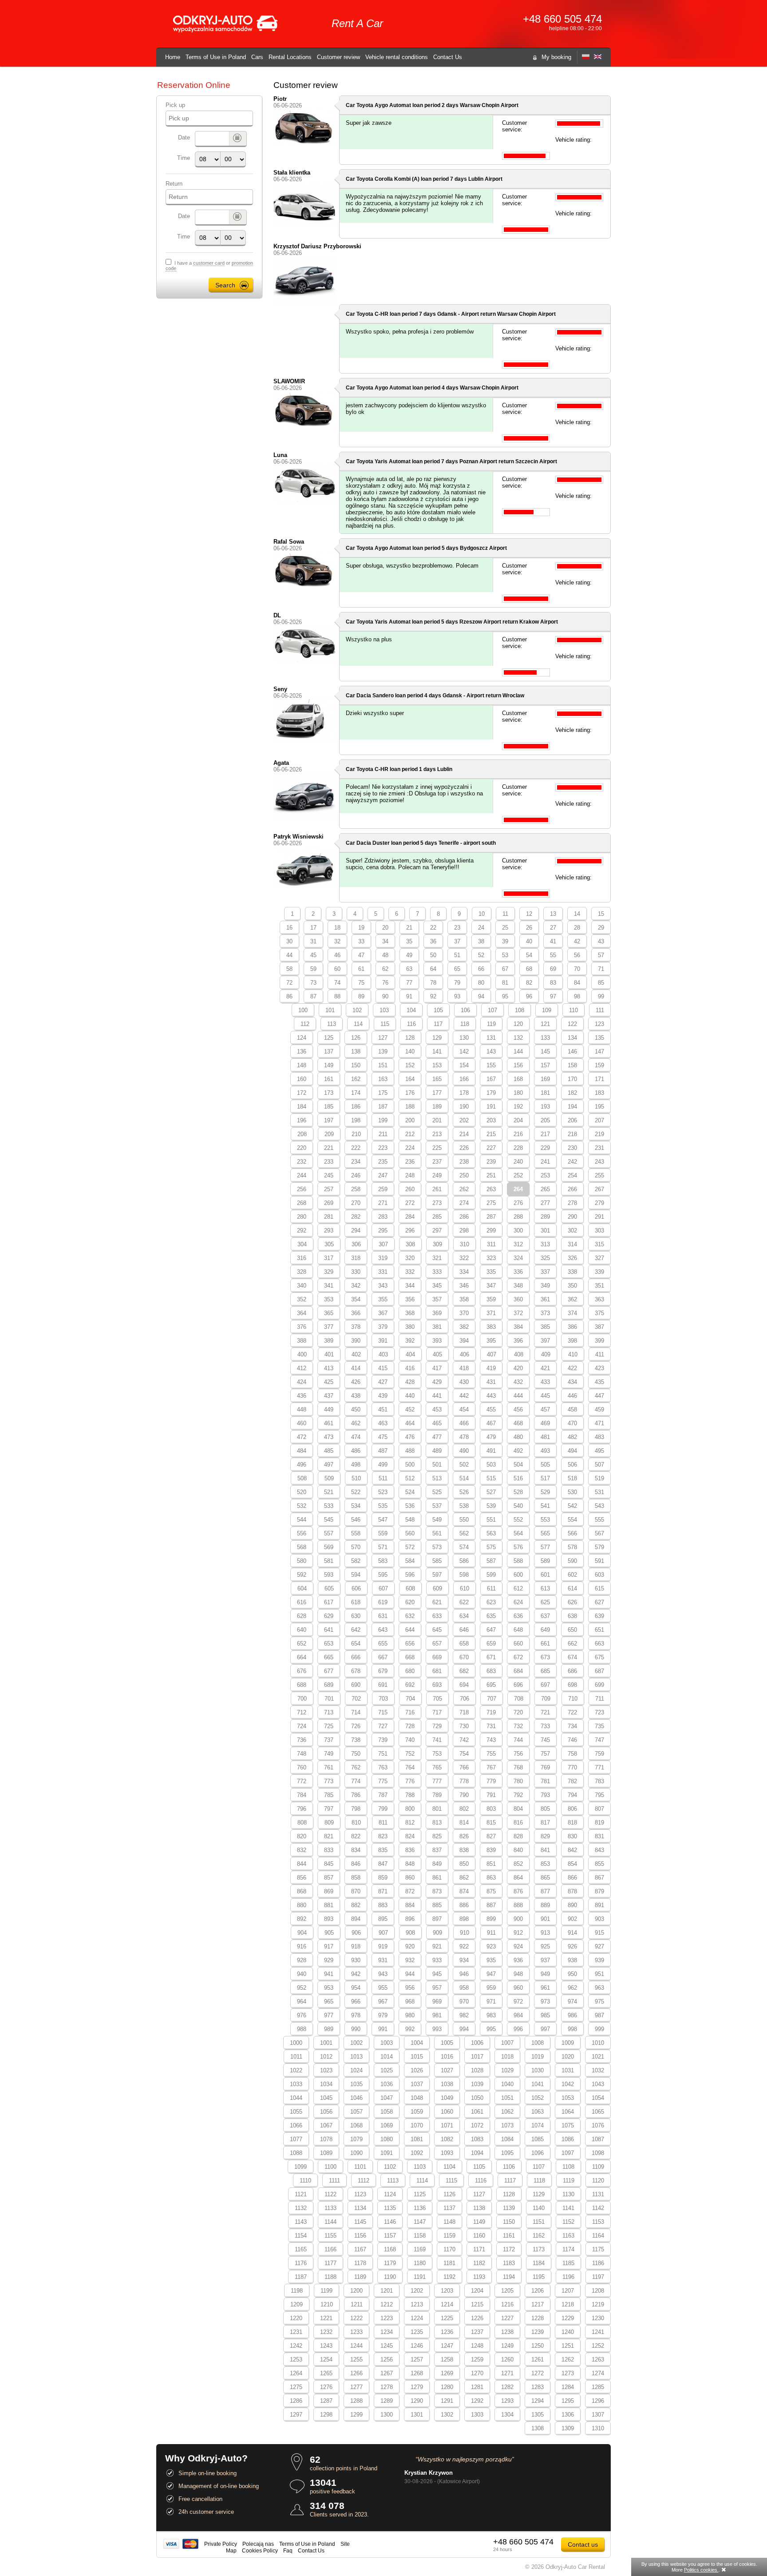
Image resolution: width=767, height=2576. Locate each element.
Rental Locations (290, 57)
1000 (296, 2043)
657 (437, 1644)
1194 (509, 2277)
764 (410, 1767)
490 (464, 1451)
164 (410, 1079)
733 (545, 1726)
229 (545, 1148)
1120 (598, 2180)
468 (518, 1423)
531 (599, 1492)
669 (437, 1657)
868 (302, 1891)
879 (599, 1891)
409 (546, 1354)
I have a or (209, 266)
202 (464, 1120)
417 (437, 1368)
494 (572, 1451)
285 (437, 1217)
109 (547, 1010)
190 (464, 1107)
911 (491, 1933)
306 (356, 1244)
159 (599, 1065)
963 (599, 1988)
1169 (420, 2249)
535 (383, 1506)
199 (383, 1120)
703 (383, 1699)
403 (383, 1354)
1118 (539, 2180)
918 (356, 1946)
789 (437, 1795)
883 (383, 1905)
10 (482, 914)
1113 (393, 2180)
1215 (477, 2304)
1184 (539, 2263)
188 (410, 1107)
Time (184, 158)
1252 (598, 2346)
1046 (356, 2098)
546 (356, 1520)
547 (383, 1520)
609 (437, 1588)
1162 (539, 2236)
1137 (449, 2208)
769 (545, 1767)
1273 (568, 2373)
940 (302, 1974)
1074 (538, 2125)
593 (329, 1575)
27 (553, 928)
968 (410, 2002)
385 (545, 1327)
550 (464, 1520)
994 (464, 2029)
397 (545, 1341)
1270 (477, 2373)
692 (410, 1685)
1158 (420, 2236)
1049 (447, 2098)
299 (491, 1230)
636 (518, 1616)
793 (545, 1795)
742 (464, 1740)
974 (572, 2002)
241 (545, 1162)
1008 (538, 2043)
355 (383, 1299)
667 (383, 1657)
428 (410, 1382)
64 (433, 969)
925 (545, 1946)
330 (356, 1272)
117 (438, 1024)
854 (572, 1864)
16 (289, 928)
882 (356, 1905)
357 (437, 1299)
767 (491, 1767)
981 (437, 2015)
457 (545, 1409)
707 (492, 1699)
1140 (539, 2208)
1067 (326, 2125)
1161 (509, 2236)
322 (464, 1258)
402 (356, 1354)
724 (302, 1726)
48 (385, 955)
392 (410, 1341)
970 (464, 2002)
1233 (356, 2332)
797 (329, 1809)
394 (464, 1341)
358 (464, 1299)
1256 (387, 2359)
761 (329, 1767)
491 (491, 1451)
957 (437, 1988)
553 (545, 1520)
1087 (598, 2139)
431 (491, 1382)
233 (329, 1162)
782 (572, 1781)
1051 (507, 2098)
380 (410, 1327)
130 (464, 1038)
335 (491, 1272)
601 (545, 1575)
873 (437, 1891)
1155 (330, 2236)
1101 (360, 2167)
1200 (356, 2291)
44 (289, 955)
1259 (477, 2359)
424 (302, 1382)
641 (329, 1630)
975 (599, 2002)
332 (410, 1272)
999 (599, 2029)
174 (356, 1093)
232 (302, 1162)
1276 (326, 2387)
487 (383, 1451)
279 (599, 1203)
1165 (301, 2249)
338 (572, 1272)
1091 (387, 2153)
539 (491, 1506)
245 (329, 1175)
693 (437, 1685)
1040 (507, 2084)
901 (545, 1919)
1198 (297, 2291)
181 (545, 1093)
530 (572, 1492)
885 (437, 1905)
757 (545, 1754)
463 (383, 1423)
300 (518, 1230)
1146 (390, 2222)
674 (572, 1657)
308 (410, 1244)
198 (356, 1120)
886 (464, 1905)
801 (437, 1809)
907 (383, 1933)
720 (518, 1712)
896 (410, 1919)
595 (383, 1575)
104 (411, 1010)
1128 (509, 2194)
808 (302, 1823)
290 (572, 1217)
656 (410, 1644)
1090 (356, 2153)
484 (302, 1451)
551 (491, 1520)
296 (410, 1230)
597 (437, 1575)
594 (356, 1575)
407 (492, 1354)
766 (464, 1767)
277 (545, 1203)
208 (302, 1134)
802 (464, 1809)
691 (383, 1685)
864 (518, 1878)
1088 (296, 2153)
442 (464, 1396)
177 (437, 1093)
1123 (360, 2194)
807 (599, 1809)
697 (545, 1685)
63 (409, 969)
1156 (360, 2236)
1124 (390, 2194)
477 (437, 1437)
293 (329, 1230)
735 (599, 1726)
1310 (598, 2428)
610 (465, 1588)
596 (410, 1575)
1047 (387, 2098)
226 (464, 1148)
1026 (417, 2070)
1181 (449, 2263)
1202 (417, 2291)
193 (545, 1107)
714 (356, 1712)
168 (518, 1079)
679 (383, 1671)
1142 (598, 2208)
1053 (568, 2098)
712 (302, 1712)
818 (572, 1823)
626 (572, 1602)
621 (437, 1602)
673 (545, 1657)
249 (437, 1175)
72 (289, 983)
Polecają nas (258, 2544)
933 (437, 1960)
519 (599, 1478)
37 (457, 941)
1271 (507, 2373)
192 (518, 1107)
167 (491, 1079)
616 (302, 1602)
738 (356, 1740)
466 (464, 1423)
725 (329, 1726)
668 (410, 1657)
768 (518, 1767)
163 (383, 1079)
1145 (360, 2222)
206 (572, 1120)
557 (329, 1533)
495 (599, 1451)
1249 (507, 2346)
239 (491, 1162)
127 (383, 1038)
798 (356, 1809)
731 (491, 1726)
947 (491, 1974)
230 (572, 1148)
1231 (296, 2332)
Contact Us (448, 57)
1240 (568, 2332)
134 (572, 1038)
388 (302, 1341)
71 (601, 969)
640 (302, 1630)
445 (545, 1396)
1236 (447, 2332)
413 (329, 1368)
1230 (598, 2318)
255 (599, 1175)
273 (437, 1203)
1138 (479, 2208)
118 (465, 1024)
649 (545, 1630)
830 (572, 1836)
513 (437, 1478)
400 (302, 1354)
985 (545, 2015)
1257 (417, 2359)
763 (383, 1767)
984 (518, 2015)
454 (464, 1409)
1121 (301, 2194)
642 (356, 1630)
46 (337, 955)
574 (464, 1547)
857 (329, 1878)
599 (491, 1575)
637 (545, 1616)
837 (437, 1850)
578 (572, 1547)
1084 (507, 2139)
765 (437, 1767)
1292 (477, 2401)
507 (599, 1465)
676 (302, 1671)
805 (545, 1809)
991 (383, 2029)
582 (356, 1561)
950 (572, 1974)
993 (437, 2029)
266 (572, 1189)
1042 (568, 2084)
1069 (387, 2125)
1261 (538, 2359)
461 (329, 1423)
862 (464, 1878)
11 (505, 914)
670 (464, 1657)
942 (356, 1974)
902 (572, 1919)
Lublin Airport (485, 179)
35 (409, 941)
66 (481, 969)
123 (599, 1024)
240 (518, 1162)
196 (302, 1120)
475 (383, 1437)
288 (518, 1217)
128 (410, 1038)
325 (545, 1258)
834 (356, 1850)
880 (302, 1905)
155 (491, 1065)
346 (464, 1286)
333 (437, 1272)
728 (410, 1726)
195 (599, 1107)
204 (518, 1120)
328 (302, 1272)
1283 (538, 2387)
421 (545, 1368)
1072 (477, 2125)
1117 (510, 2180)
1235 (417, 2332)
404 (410, 1354)
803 (491, 1809)
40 (529, 941)
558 (356, 1533)
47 (361, 955)
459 (599, 1409)
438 (356, 1396)
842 (572, 1850)
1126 (449, 2194)
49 (409, 955)
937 (545, 1960)
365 (329, 1313)
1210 (327, 2304)
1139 (509, 2208)
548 (410, 1520)
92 (433, 996)
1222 (356, 2318)
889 (545, 1905)
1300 (387, 2415)
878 (572, 1891)
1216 (507, 2304)
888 (518, 1905)
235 (383, 1162)
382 (464, 1327)
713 (329, 1712)
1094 (477, 2153)
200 (410, 1120)
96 (529, 996)
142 (464, 1051)
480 (518, 1437)
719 (491, 1712)
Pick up (175, 105)
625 (545, 1602)
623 (491, 1602)
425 (329, 1382)
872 (410, 1891)
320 (410, 1258)
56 (577, 955)
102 (357, 1010)
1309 (568, 2428)
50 (433, 955)
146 (572, 1051)
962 (572, 1988)
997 (545, 2029)
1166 (330, 2249)
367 (383, 1313)
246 (356, 1175)
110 (573, 1010)
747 (599, 1740)
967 (383, 2002)
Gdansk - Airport (458, 314)
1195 (539, 2277)
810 (356, 1823)
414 (356, 1368)
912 (518, 1933)
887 (491, 1905)
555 (599, 1520)
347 (491, 1286)
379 (383, 1327)
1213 (417, 2304)
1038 (447, 2084)
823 (383, 1836)
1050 (477, 2098)
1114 (422, 2180)
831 (599, 1836)
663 (599, 1644)
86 (289, 996)
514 (464, 1478)
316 (302, 1258)
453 (437, 1409)
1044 (296, 2098)
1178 (360, 2263)
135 (599, 1038)
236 (410, 1162)
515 (491, 1478)
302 (572, 1230)
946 (464, 1974)
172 (302, 1093)
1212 (387, 2304)
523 (383, 1492)
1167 (360, 2249)
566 (572, 1533)
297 (437, 1230)
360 (518, 1299)
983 (491, 2015)
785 (329, 1795)
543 (599, 1506)
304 (302, 1244)
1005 (447, 2043)
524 (410, 1492)
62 (385, 969)
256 (302, 1189)
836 (410, 1850)
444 (518, 1396)
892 (302, 1919)
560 (410, 1533)
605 (329, 1588)
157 (545, 1065)
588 (518, 1561)
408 (519, 1354)
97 (553, 996)
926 (572, 1946)
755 (491, 1754)
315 (599, 1244)
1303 (477, 2415)
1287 (326, 2401)
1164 (598, 2236)
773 (329, 1781)
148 (302, 1065)
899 (491, 1919)
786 (356, 1795)
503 (491, 1465)
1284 (568, 2387)
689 (329, 1685)
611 (491, 1588)
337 (545, 1272)
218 (572, 1134)
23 (457, 928)
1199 (326, 2291)
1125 (420, 2194)
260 (410, 1189)
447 (599, 1396)
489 (437, 1451)
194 (572, 1107)
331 (383, 1272)
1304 (507, 2415)
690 (356, 1685)
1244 (356, 2346)
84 (577, 983)
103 (384, 1010)
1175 (598, 2249)
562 (464, 1533)
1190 (390, 2277)
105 (438, 1010)
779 (491, 1781)
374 (572, 1313)
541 (545, 1506)
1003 (387, 2043)
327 (599, 1258)
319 (383, 1258)
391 (383, 1341)
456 (518, 1409)
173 (329, 1093)
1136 (420, 2208)
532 (302, 1506)
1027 (447, 2070)
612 (518, 1588)
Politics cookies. (701, 2570)
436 (302, 1396)
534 (356, 1506)
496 (302, 1465)
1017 (477, 2057)
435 (599, 1382)
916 (302, 1946)
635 (491, 1616)
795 (599, 1795)
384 (518, 1327)
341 (329, 1286)
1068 (356, 2125)
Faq (288, 2550)
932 (410, 1960)
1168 (390, 2249)
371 (491, 1313)
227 (491, 1148)
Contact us (583, 2544)
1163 (568, 2236)
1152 (568, 2222)
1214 (447, 2304)
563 (491, 1533)
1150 (509, 2222)
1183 (509, 2263)
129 (437, 1038)
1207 (568, 2291)
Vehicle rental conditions (397, 57)
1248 (477, 2346)
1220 (296, 2318)
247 (383, 1175)
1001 (326, 2043)
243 (599, 1162)
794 (572, 1795)
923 (491, 1946)
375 (599, 1313)
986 (572, 2015)
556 (302, 1533)
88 (337, 996)
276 (518, 1203)
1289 (387, 2401)
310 (465, 1244)
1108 (568, 2167)
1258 (447, 2359)
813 (437, 1823)
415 (383, 1368)
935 (491, 1960)
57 (601, 955)
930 (356, 1960)
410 (573, 1354)
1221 (326, 2318)
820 (302, 1836)
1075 (568, 2125)
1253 (296, 2359)
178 (464, 1093)
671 (491, 1657)
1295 (568, 2401)
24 (481, 928)
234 (356, 1162)
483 (599, 1437)
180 (518, 1093)
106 (465, 1010)
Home (173, 57)
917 (329, 1946)
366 (356, 1313)
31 (313, 941)
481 (545, 1437)
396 (518, 1341)
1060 (447, 2112)
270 (356, 1203)
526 (464, 1492)
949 (545, 1974)
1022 (296, 2070)
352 (302, 1299)
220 (302, 1148)
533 (329, 1506)
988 (302, 2029)
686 (572, 1671)
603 (599, 1575)
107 (492, 1010)
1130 (568, 2194)
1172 (509, 2249)
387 (599, 1327)
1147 (420, 2222)
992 (410, 2029)
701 (329, 1699)
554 (572, 1520)
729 (437, 1726)
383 (491, 1327)
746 (572, 1740)
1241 (598, 2332)
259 (383, 1189)
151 (383, 1065)
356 (410, 1299)
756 (518, 1754)
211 (383, 1134)
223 (383, 1148)
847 (383, 1864)
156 (518, 1065)
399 (599, 1341)
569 (329, 1547)
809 (329, 1823)
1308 (538, 2428)
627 (599, 1602)
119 (491, 1024)
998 (572, 2029)
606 (356, 1588)
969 (437, 2002)
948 (518, 1974)
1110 (305, 2180)
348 (518, 1286)
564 (518, 1533)
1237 (477, 2332)
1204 (477, 2291)
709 (546, 1699)
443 (491, 1396)
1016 (447, 2057)
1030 (538, 2070)
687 (599, 1671)
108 (520, 1010)
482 (572, 1437)
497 (329, 1465)
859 (383, 1878)
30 (289, 941)
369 (437, 1313)
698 (572, 1685)
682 (464, 1671)
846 (356, 1864)
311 (491, 1244)
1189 (360, 2277)
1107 (539, 2167)
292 (302, 1230)
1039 (477, 2084)
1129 (539, 2194)
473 (329, 1437)
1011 (296, 2057)
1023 (326, 2070)
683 (491, 1671)
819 (599, 1823)
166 (464, 1079)
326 (572, 1258)
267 (599, 1189)
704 (410, 1699)
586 (464, 1561)
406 (465, 1354)
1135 (390, 2208)
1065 (598, 2112)
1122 (330, 2194)
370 (464, 1313)
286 (464, 1217)
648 (518, 1630)
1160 (479, 2236)
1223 (387, 2318)
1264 (296, 2373)
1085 (538, 2139)
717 (437, 1712)
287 (491, 1217)
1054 (598, 2098)
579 (599, 1547)
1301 (417, 2415)
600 (518, 1575)
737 (329, 1740)
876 (518, 1891)
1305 (538, 2415)
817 (545, 1823)
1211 (357, 2304)
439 (383, 1396)
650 (572, 1630)
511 (383, 1478)
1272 (538, 2373)
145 (545, 1051)
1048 (417, 2098)
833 (329, 1850)
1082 (447, 2139)
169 (545, 1079)
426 (356, 1382)
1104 (449, 2167)
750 (356, 1754)
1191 (420, 2277)
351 (599, 1286)
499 (383, 1465)
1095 (507, 2153)
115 (385, 1024)
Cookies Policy (260, 2550)
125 (329, 1038)
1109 (598, 2167)
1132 (301, 2208)
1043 (598, 2084)
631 (383, 1616)
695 (491, 1685)
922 (464, 1946)
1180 (420, 2263)
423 (599, 1368)
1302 (447, 2415)
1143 (301, 2222)
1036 (387, 2084)
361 (545, 1299)
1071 (447, 2125)
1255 (356, 2359)
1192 (449, 2277)
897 (437, 1919)
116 (411, 1024)
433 (545, 1382)
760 (302, 1767)
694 (464, 1685)
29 (601, 928)
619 (383, 1602)
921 (437, 1946)
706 (465, 1699)
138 (356, 1051)
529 (545, 1492)
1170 (449, 2249)
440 (410, 1396)
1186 (598, 2263)
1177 (330, 2263)
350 (572, 1286)
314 (572, 1244)
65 (457, 969)
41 (553, 941)
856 (302, 1878)
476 (410, 1437)
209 (329, 1134)
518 (572, 1478)
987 (599, 2015)
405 (437, 1354)
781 (545, 1781)
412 (302, 1368)
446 (572, 1396)
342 (356, 1286)
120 (518, 1024)
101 (330, 1010)
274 (464, 1203)
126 (356, 1038)
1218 (568, 2304)
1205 (507, 2291)
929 (329, 1960)
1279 (417, 2387)
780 (518, 1781)
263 (491, 1189)
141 (437, 1051)
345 (437, 1286)
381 (437, 1327)
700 (302, 1699)
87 (313, 996)
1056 (326, 2112)
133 (545, 1038)
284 (410, 1217)
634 (464, 1616)
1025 (387, 2070)
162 (356, 1079)
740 (410, 1740)
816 (518, 1823)
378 (356, 1327)
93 (457, 996)
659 (491, 1644)
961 (545, 1988)
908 (410, 1933)
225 (437, 1148)
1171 (479, 2249)
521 (329, 1492)
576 (518, 1547)
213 (437, 1134)
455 (491, 1409)
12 (529, 914)
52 (481, 955)
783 (599, 1781)
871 (383, 1891)
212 (410, 1134)
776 (410, 1781)
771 (599, 1767)
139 (383, 1051)
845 (329, 1864)
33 (361, 941)
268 (302, 1203)
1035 (356, 2084)
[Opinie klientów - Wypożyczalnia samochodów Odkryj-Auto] (586, 57)
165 (437, 1079)
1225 (447, 2318)
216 (518, 1134)
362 (572, 1299)
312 (518, 1244)
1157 (390, 2236)
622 (464, 1602)
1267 (387, 2373)
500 (410, 1465)
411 (600, 1354)
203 (491, 1120)
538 (464, 1506)
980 (410, 2015)
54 (529, 955)
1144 (330, 2222)
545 (329, 1520)
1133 (330, 2208)
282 (356, 1217)
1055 (296, 2112)
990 (356, 2029)
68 (529, 969)
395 (491, 1341)
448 (302, 1409)
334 (464, 1272)
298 (464, 1230)
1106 (509, 2167)
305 (329, 1244)
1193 (479, 2277)
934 (464, 1960)
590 (572, 1561)
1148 (449, 2222)
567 (599, 1533)
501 (437, 1465)
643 (383, 1630)
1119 (569, 2180)
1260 (507, 2359)
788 (410, 1795)
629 (329, 1616)
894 (356, 1919)
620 (410, 1602)
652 (302, 1644)
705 (437, 1699)
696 (518, 1685)
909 (437, 1933)
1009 (568, 2043)
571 (383, 1547)
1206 (538, 2291)
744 (518, 1740)
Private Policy (221, 2544)
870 (356, 1891)
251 (491, 1175)
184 (302, 1107)
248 (410, 1175)
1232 (326, 2332)
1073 (507, 2125)
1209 (297, 2304)
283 (383, 1217)
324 (518, 1258)
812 (410, 1823)
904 (302, 1933)
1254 (326, 2359)
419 (491, 1368)
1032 (598, 2070)
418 (464, 1368)
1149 (479, 2222)
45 (313, 955)
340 (302, 1286)
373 (545, 1313)
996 (518, 2029)
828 (518, 1836)
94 (481, 996)
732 (518, 1726)
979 (383, 2015)
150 (356, 1065)
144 (518, 1051)
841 (545, 1850)
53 (505, 955)
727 (383, 1726)
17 (313, 928)
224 (410, 1148)
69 (553, 969)
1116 (481, 2180)
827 (491, 1836)
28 (577, 928)
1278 (387, 2387)
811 (383, 1823)
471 (599, 1423)
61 (361, 969)
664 (302, 1657)
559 (383, 1533)
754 (464, 1754)
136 (302, 1051)
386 (572, 1327)
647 (491, 1630)
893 (329, 1919)
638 (572, 1616)
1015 (417, 2057)
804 (518, 1809)
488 (410, 1451)
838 (464, 1850)
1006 (477, 2043)
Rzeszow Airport (480, 622)
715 (383, 1712)
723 (599, 1712)
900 (518, 1919)
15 (601, 914)
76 (385, 983)
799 (383, 1809)
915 (599, 1933)
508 (302, 1478)
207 (599, 1120)
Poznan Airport (478, 461)
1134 (360, 2208)
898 (464, 1919)
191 (491, 1107)
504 (518, 1465)
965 (329, 2002)
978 (356, 2015)
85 (601, 983)
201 (437, 1120)
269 (329, 1203)
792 (518, 1795)
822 (356, 1836)
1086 (568, 2139)
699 (599, 1685)
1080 (387, 2139)
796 (302, 1809)
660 (518, 1644)
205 (545, 1120)
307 (383, 1244)
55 (553, 955)
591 (599, 1561)
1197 (598, 2277)
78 (433, 983)
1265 (326, 2373)
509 (329, 1478)
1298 (326, 2415)
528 (518, 1492)
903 (599, 1919)
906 (356, 1933)
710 (573, 1699)
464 (410, 1423)
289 (545, 1217)
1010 (598, 2043)
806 (572, 1809)
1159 (449, 2236)
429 (437, 1382)
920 (410, 1946)
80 (481, 983)
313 (545, 1244)
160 (302, 1079)
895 (383, 1919)
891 (599, 1905)
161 (329, 1079)
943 (383, 1974)
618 (356, 1602)
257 (329, 1189)
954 (356, 1988)
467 (491, 1423)
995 (491, 2029)
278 (572, 1203)
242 (572, 1162)
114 (358, 1024)
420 (518, 1368)
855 (599, 1864)
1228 (538, 2318)
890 (572, 1905)
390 (356, 1341)
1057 (356, 2112)
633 (437, 1616)
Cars (257, 57)
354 (356, 1299)
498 (356, 1465)
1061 (477, 2112)
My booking (556, 57)
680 (410, 1671)
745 (545, 1740)
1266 (356, 2373)
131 (491, 1038)
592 (302, 1575)
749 (329, 1754)
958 (464, 1988)
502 (464, 1465)
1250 (538, 2346)
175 (383, 1093)
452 (410, 1409)
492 (518, 1451)
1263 (598, 2359)
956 (410, 1988)
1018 (507, 2057)
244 (302, 1175)
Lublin (445, 769)
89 (361, 996)
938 (572, 1960)
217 (545, 1134)
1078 (326, 2139)
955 (383, 1988)
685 (545, 1671)
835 (383, 1850)
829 (545, 1836)
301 (545, 1230)
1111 (334, 2180)
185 (329, 1107)
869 (329, 1891)
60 (337, 969)
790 (464, 1795)
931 (383, 1960)
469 (545, 1423)
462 (356, 1423)
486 (356, 1451)
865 (545, 1878)
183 (599, 1093)
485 (329, 1451)
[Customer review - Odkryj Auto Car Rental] (598, 57)
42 (577, 941)
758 (572, 1754)
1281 (477, 2387)
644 (410, 1630)
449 (329, 1409)
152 (410, 1065)
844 (302, 1864)
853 (545, 1864)
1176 (301, 2263)
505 (545, 1465)
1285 (598, 2387)
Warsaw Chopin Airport (489, 105)
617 (329, 1602)
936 (518, 1960)
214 (464, 1134)
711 (600, 1699)
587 (491, 1561)
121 (545, 1024)
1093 (447, 2153)
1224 (417, 2318)
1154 (301, 2236)
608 (410, 1588)
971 (491, 2002)
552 (518, 1520)
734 (572, 1726)
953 (329, 1988)
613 (545, 1588)
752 (410, 1754)
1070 (417, 2125)
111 (600, 1010)
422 (572, 1368)
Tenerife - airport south (467, 843)
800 (410, 1809)
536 (410, 1506)
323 (491, 1258)
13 (553, 914)
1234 (387, 2332)
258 (356, 1189)
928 (302, 1960)
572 (410, 1547)
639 (599, 1616)
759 (599, 1754)
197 (329, 1120)
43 (601, 941)
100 (303, 1010)
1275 (296, 2387)
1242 (296, 2346)
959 (491, 1988)
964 (302, 2002)
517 (545, 1478)
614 (572, 1588)
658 (464, 1644)
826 (464, 1836)
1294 (538, 2401)
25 (505, 928)
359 (491, 1299)
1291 (447, 2401)
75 (361, 983)
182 (572, 1093)
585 (437, 1561)
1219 (598, 2304)
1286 (296, 2401)
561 (437, 1533)
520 (302, 1492)
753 (437, 1754)
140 (410, 1051)
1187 (301, 2277)
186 (356, 1107)
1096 (538, 2153)
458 (572, 1409)
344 (410, 1286)
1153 (598, 2222)
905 (329, 1933)
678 (356, 1671)
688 (302, 1685)
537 (437, 1506)
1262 (568, 2359)
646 (464, 1630)
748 (302, 1754)
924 (518, 1946)
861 (437, 1878)
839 (491, 1850)
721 (545, 1712)
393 (437, 1341)
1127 (479, 2194)
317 (329, 1258)
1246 (417, 2346)
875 (491, 1891)
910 (465, 1933)
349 (545, 1286)
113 (332, 1024)
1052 (538, 2098)
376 (302, 1327)
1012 (326, 2057)
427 (383, 1382)
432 (518, 1382)
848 (410, 1864)
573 (437, 1547)
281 (329, 1217)
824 (410, 1836)
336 (518, 1272)
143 (491, 1051)
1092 (417, 2153)
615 (599, 1588)
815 (491, 1823)
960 (518, 1988)
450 (356, 1409)
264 (518, 1189)
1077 (296, 2139)
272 (410, 1203)
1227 (507, 2318)
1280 (447, 2387)
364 (302, 1313)
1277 (356, 2387)
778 (464, 1781)
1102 (390, 2167)
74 (337, 983)
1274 (598, 2373)
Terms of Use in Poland (216, 57)
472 (302, 1437)
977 (329, 2015)
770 (572, 1767)
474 (356, 1437)
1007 (507, 2043)
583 (383, 1561)
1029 (507, 2070)
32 (337, 941)
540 (518, 1506)
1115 (451, 2180)
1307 (598, 2415)
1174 (568, 2249)
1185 (568, 2263)
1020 (568, 2057)
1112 (364, 2180)
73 (313, 983)
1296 (598, 2401)
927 (599, 1946)
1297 (296, 2415)
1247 (447, 2346)
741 (437, 1740)
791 (491, 1795)
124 (302, 1038)
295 (383, 1230)
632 (410, 1616)
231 (599, 1148)
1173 (539, 2249)
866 (572, 1878)
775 (383, 1781)
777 (437, 1781)
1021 (598, 2057)
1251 (568, 2346)
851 (491, 1864)
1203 (447, 2291)
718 (464, 1712)
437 (329, 1396)
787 (383, 1795)
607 (383, 1588)
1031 (568, 2070)
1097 (568, 2153)
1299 (356, 2415)
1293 (507, 2401)
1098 (598, 2153)
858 (356, 1878)
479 (491, 1437)
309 (437, 1244)
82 (529, 983)
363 (599, 1299)
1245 (387, 2346)
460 (302, 1423)
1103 (420, 2167)
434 (572, 1382)
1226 (477, 2318)
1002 (356, 2043)
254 (572, 1175)
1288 (356, 2401)
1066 (296, 2125)
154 (464, 1065)
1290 (417, 2401)
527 (491, 1492)
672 (518, 1657)
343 (383, 1286)
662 (572, 1644)
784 (302, 1795)
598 (464, 1575)
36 (433, 941)
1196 (568, 2277)
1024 (356, 2070)
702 (356, 1699)
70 (577, 969)
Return (174, 184)
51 (457, 955)
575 (491, 1547)
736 (302, 1740)
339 (599, 1272)
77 (409, 983)
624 (518, 1602)
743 (491, 1740)
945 (437, 1974)
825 (437, 1836)
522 (356, 1492)
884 (410, 1905)
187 (383, 1107)
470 (572, 1423)
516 (518, 1478)
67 (505, 969)
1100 (330, 2167)
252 (518, 1175)
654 (356, 1644)
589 (545, 1561)
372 (518, 1313)
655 (383, 1644)
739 (383, 1740)
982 (464, 2015)
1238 (507, 2332)
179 (491, 1093)
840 (518, 1850)
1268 (417, 2373)
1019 (538, 2057)
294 (356, 1230)
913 (545, 1933)
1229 (568, 2318)
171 (599, 1079)
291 (599, 1217)
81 (505, 983)
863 (491, 1878)
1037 (417, 2084)
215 (491, 1134)
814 (464, 1823)
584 (410, 1561)
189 (437, 1107)
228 (518, 1148)
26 (529, 928)
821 (329, 1836)
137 (329, 1051)
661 (545, 1644)
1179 (390, 2263)
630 (356, 1616)
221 (329, 1148)
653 (329, 1644)
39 (505, 941)
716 (410, 1712)
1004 (417, 2043)
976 (302, 2015)
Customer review (338, 57)
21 (409, 928)
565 (545, 1533)
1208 (598, 2291)
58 (289, 969)
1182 (479, 2263)
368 (410, 1313)
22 (433, 928)
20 (385, 928)
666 (356, 1657)
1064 (568, 2112)
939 (599, 1960)
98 (577, 996)
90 (385, 996)
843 (599, 1850)
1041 (538, 2084)
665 (329, 1657)
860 (410, 1878)
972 (518, 2002)
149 (329, 1065)
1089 (326, 2153)
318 (356, 1258)
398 (572, 1341)
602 (572, 1575)
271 (383, 1203)
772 (302, 1781)
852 (518, 1864)
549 (437, 1520)
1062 (507, 2112)
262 (464, 1189)
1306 (568, 2415)
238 (464, 1162)
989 (329, 2029)
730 (464, 1726)
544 (302, 1520)
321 (437, 1258)
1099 (300, 2167)
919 (383, 1946)
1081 (417, 2139)
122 (572, 1024)
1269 (447, 2373)
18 (337, 928)
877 (545, 1891)
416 (410, 1368)
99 (601, 996)
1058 (387, 2112)
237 (437, 1162)
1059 (417, 2112)
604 (302, 1588)
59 (313, 969)
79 (457, 983)
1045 (326, 2098)
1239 (538, 2332)
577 (545, 1547)
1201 (387, 2291)
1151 (539, 2222)
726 (356, 1726)
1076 (598, 2125)
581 (329, 1561)
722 (572, 1712)
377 (329, 1327)
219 (599, 1134)
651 (599, 1630)
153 (437, 1065)
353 (329, 1299)
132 (518, 1038)
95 (505, 996)
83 (553, 983)
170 (572, 1079)
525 (437, 1492)
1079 (356, 2139)
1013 (356, 2057)
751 (383, 1754)
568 (302, 1547)
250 (464, 1175)
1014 (387, 2057)
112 (305, 1024)
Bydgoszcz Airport (483, 548)
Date (184, 137)
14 (577, 914)
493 (545, 1451)
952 (302, 1988)
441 (437, 1396)
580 (302, 1561)
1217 (538, 2304)
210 (356, 1134)
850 (464, 1864)
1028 (477, 2070)
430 (464, 1382)
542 (572, 1506)
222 (356, 1148)
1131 (598, 2194)
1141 (568, 2208)
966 (356, 2002)
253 (545, 1175)
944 (410, 1974)
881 (329, 1905)
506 (572, 1465)
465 (437, 1423)
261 (437, 1189)
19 (361, 928)
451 (383, 1409)
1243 (326, 2346)
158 (572, 1065)
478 (464, 1437)
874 (464, 1891)
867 (599, 1878)
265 (545, 1189)
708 (519, 1699)
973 (545, 2002)
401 (329, 1354)
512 (410, 1478)
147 (599, 1051)
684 (518, 1671)
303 (599, 1230)
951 (599, 1974)
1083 (477, 2139)
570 (356, 1547)
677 (329, 1671)
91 (409, 996)
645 (437, 1630)
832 (302, 1850)
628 (302, 1616)
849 (437, 1864)
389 (329, 1341)
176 (410, 1093)
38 (481, 941)
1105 (479, 2167)
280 (302, 1217)
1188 (330, 2277)
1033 (296, 2084)
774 (356, 1781)
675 (599, 1657)
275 (491, 1203)
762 (356, 1767)
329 (329, 1272)
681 (437, 1671)
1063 (538, 2112)
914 (572, 1933)
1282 (507, 2387)
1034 (326, 2084)
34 (385, 941)
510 (356, 1478)
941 (329, 1974)
